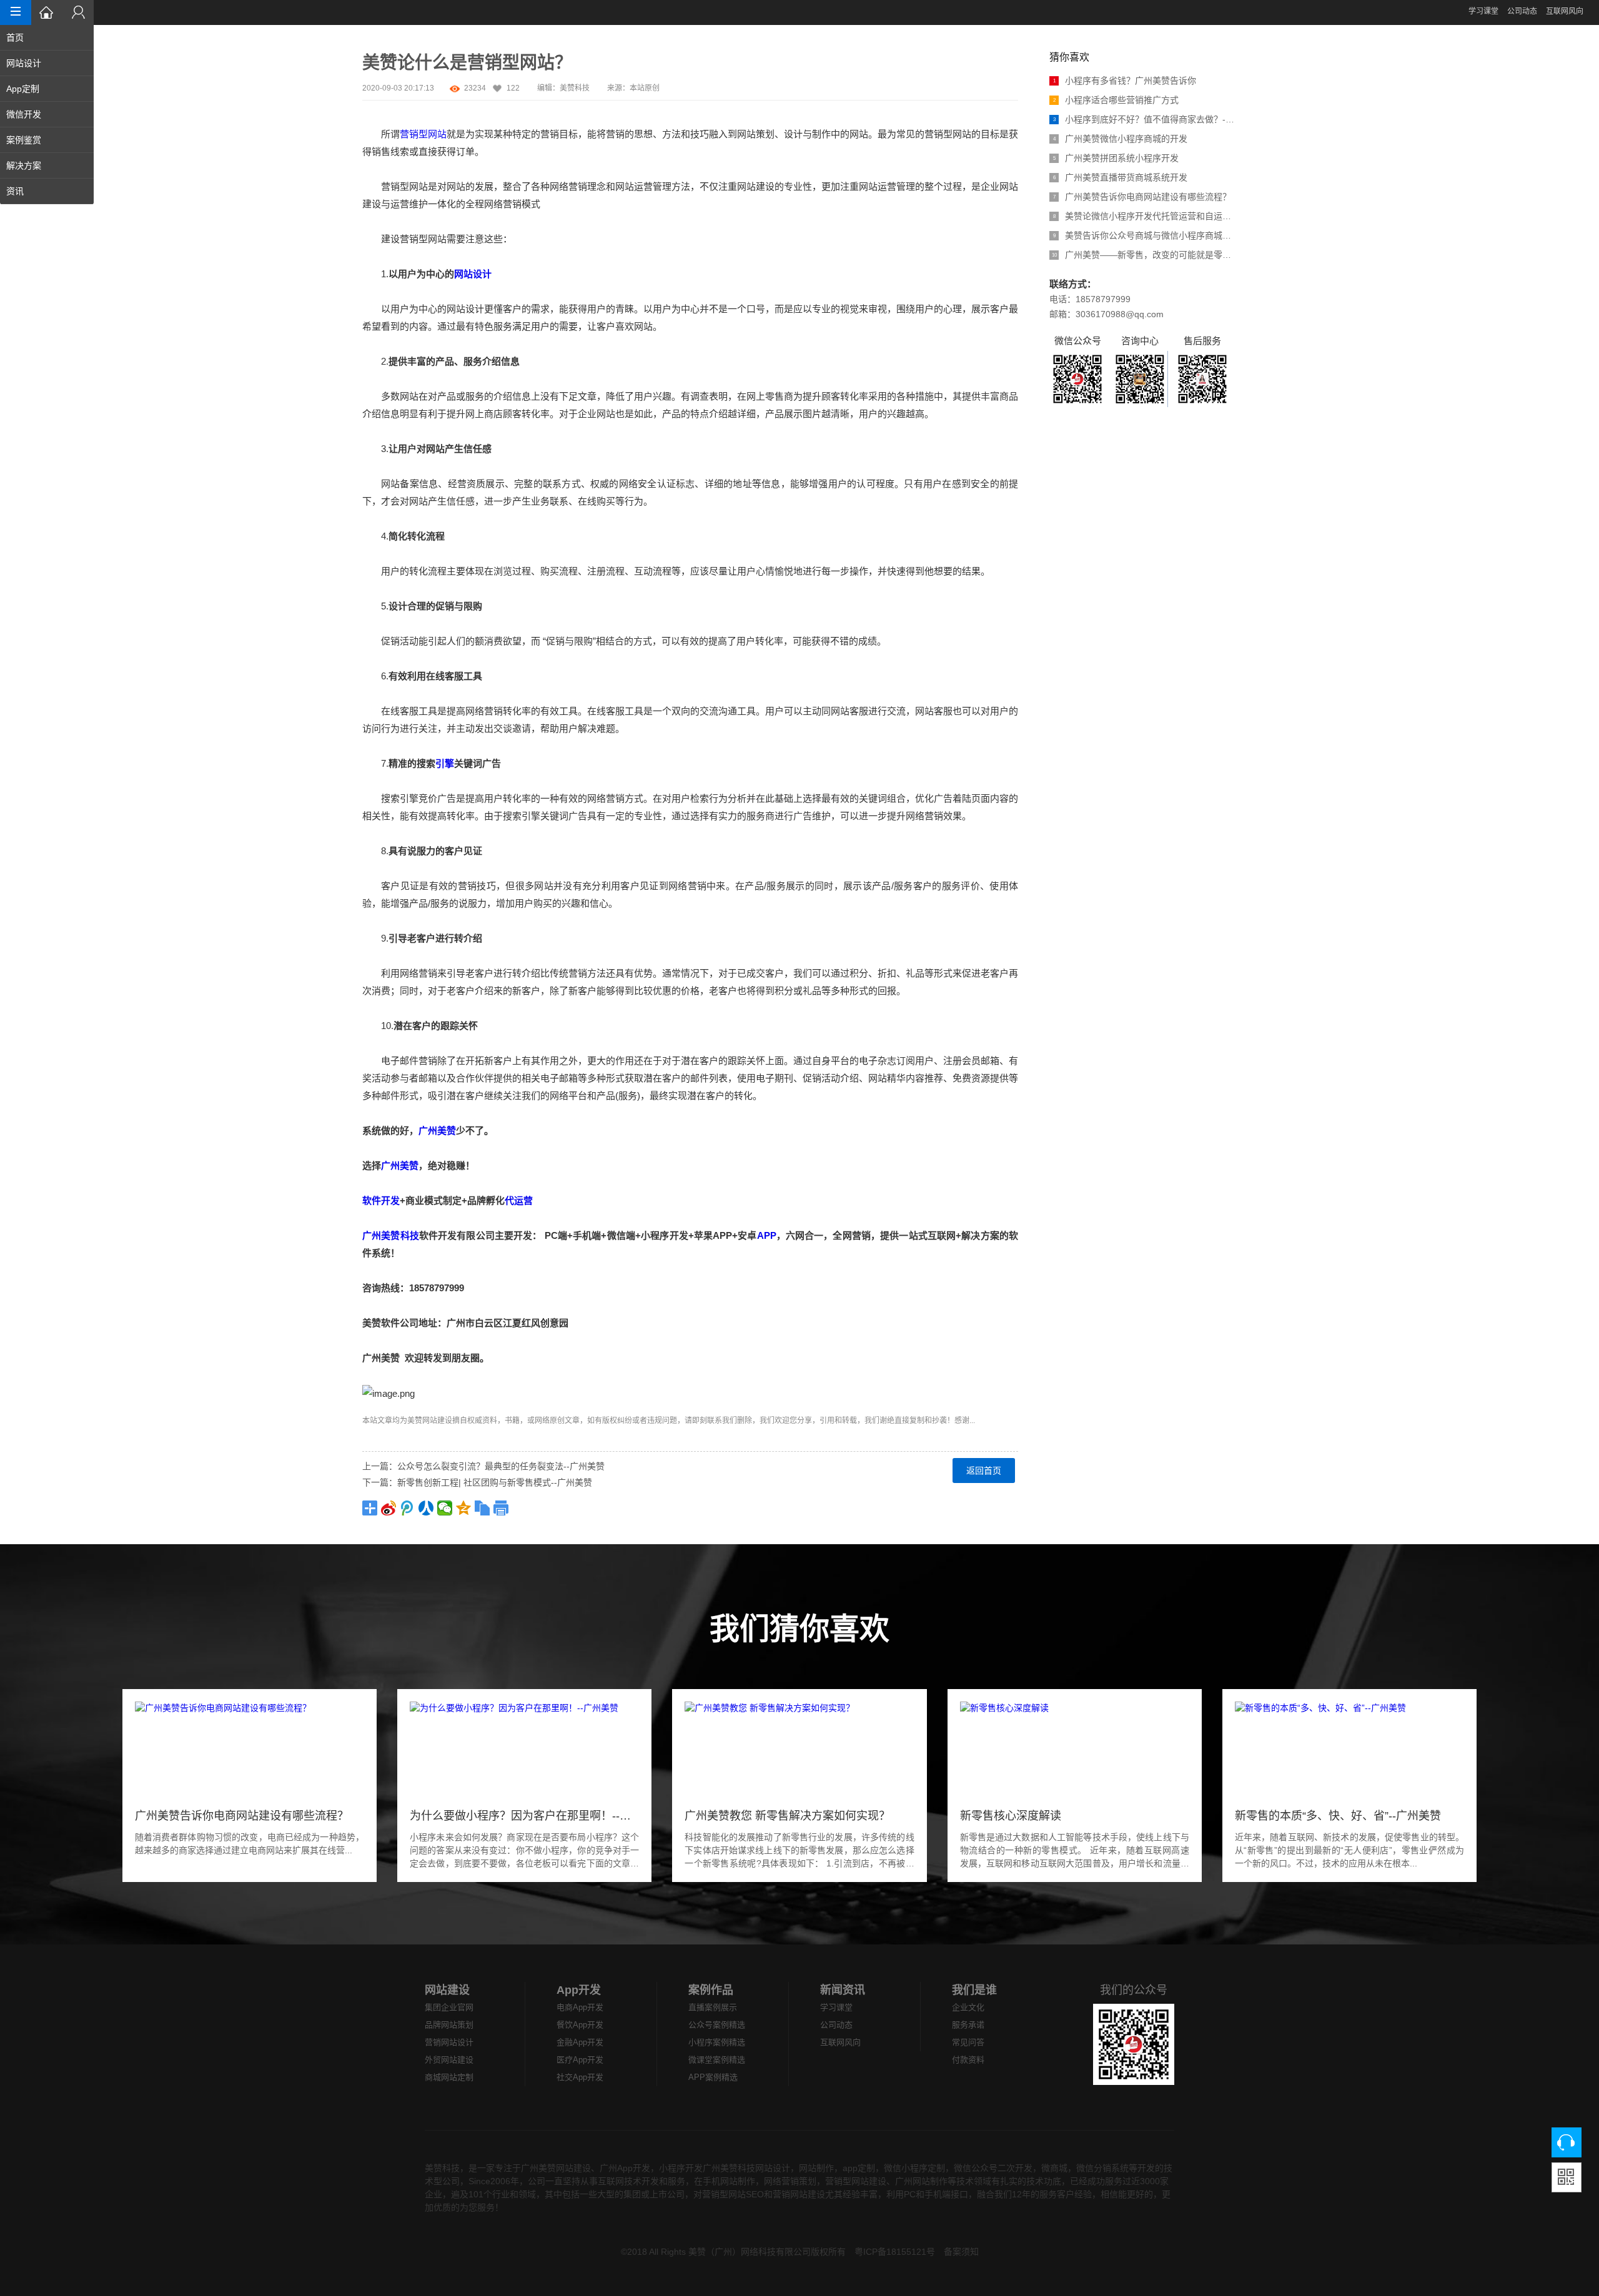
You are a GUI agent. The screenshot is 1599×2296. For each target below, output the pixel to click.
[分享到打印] (501, 1508)
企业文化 (968, 2007)
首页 (15, 37)
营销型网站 (423, 134)
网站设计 (24, 63)
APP (767, 1235)
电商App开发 (580, 2007)
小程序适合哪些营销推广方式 (1116, 100)
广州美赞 (437, 1131)
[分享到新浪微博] (389, 1508)
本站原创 (645, 88)
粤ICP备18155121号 (895, 2252)
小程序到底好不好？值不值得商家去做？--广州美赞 (1145, 119)
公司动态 (1522, 11)
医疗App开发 (580, 2060)
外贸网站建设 (449, 2060)
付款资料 (968, 2060)
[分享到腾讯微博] (407, 1508)
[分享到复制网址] (482, 1508)
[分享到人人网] (426, 1508)
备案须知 (961, 2252)
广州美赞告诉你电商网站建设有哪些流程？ (1142, 197)
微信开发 (24, 114)
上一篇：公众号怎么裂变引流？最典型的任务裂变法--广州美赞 (483, 1466)
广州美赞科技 (391, 1235)
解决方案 (24, 165)
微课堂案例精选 (717, 2060)
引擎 (445, 763)
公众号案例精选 (717, 2025)
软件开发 (381, 1200)
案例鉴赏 (24, 140)
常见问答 (968, 2042)
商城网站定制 (449, 2077)
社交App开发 (580, 2077)
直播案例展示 (713, 2007)
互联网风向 (1565, 11)
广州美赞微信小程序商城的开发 (1121, 139)
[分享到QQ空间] (463, 1508)
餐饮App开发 (580, 2025)
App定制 (23, 89)
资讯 (15, 191)
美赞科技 (575, 88)
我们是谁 (974, 1990)
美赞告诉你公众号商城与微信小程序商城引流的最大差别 (1145, 235)
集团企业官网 (449, 2007)
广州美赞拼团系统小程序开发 (1116, 158)
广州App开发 (625, 2168)
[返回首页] (47, 12)
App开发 (579, 1990)
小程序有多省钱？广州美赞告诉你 (1125, 81)
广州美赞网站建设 (556, 2168)
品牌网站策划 (449, 2025)
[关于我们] (78, 12)
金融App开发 (580, 2042)
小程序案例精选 (717, 2042)
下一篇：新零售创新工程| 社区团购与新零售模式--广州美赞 (477, 1482)
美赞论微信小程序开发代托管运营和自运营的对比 (1145, 216)
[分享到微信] (445, 1508)
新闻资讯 (843, 1990)
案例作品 (711, 1990)
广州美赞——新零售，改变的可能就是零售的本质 (1144, 255)
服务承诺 (968, 2025)
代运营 (519, 1200)
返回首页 (984, 1471)
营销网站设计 (449, 2042)
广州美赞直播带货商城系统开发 (1121, 177)
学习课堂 (1483, 11)
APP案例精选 (713, 2077)
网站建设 (437, 1421)
